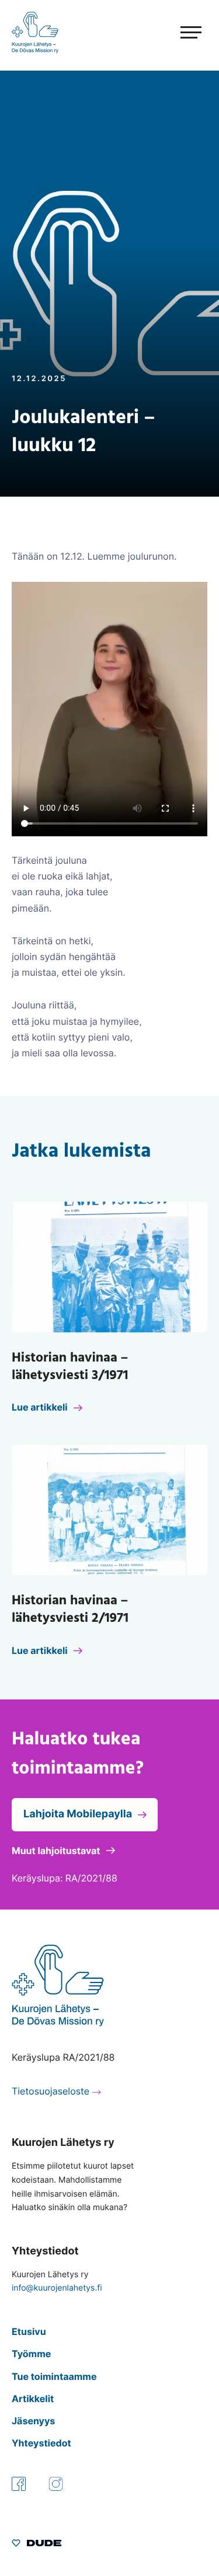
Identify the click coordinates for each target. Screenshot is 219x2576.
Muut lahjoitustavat (56, 1851)
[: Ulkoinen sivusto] (36, 2544)
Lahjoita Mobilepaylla (78, 1814)
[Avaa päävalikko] (170, 33)
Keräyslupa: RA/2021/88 (65, 1878)
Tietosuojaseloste (51, 2091)
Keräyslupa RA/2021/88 (63, 2057)
